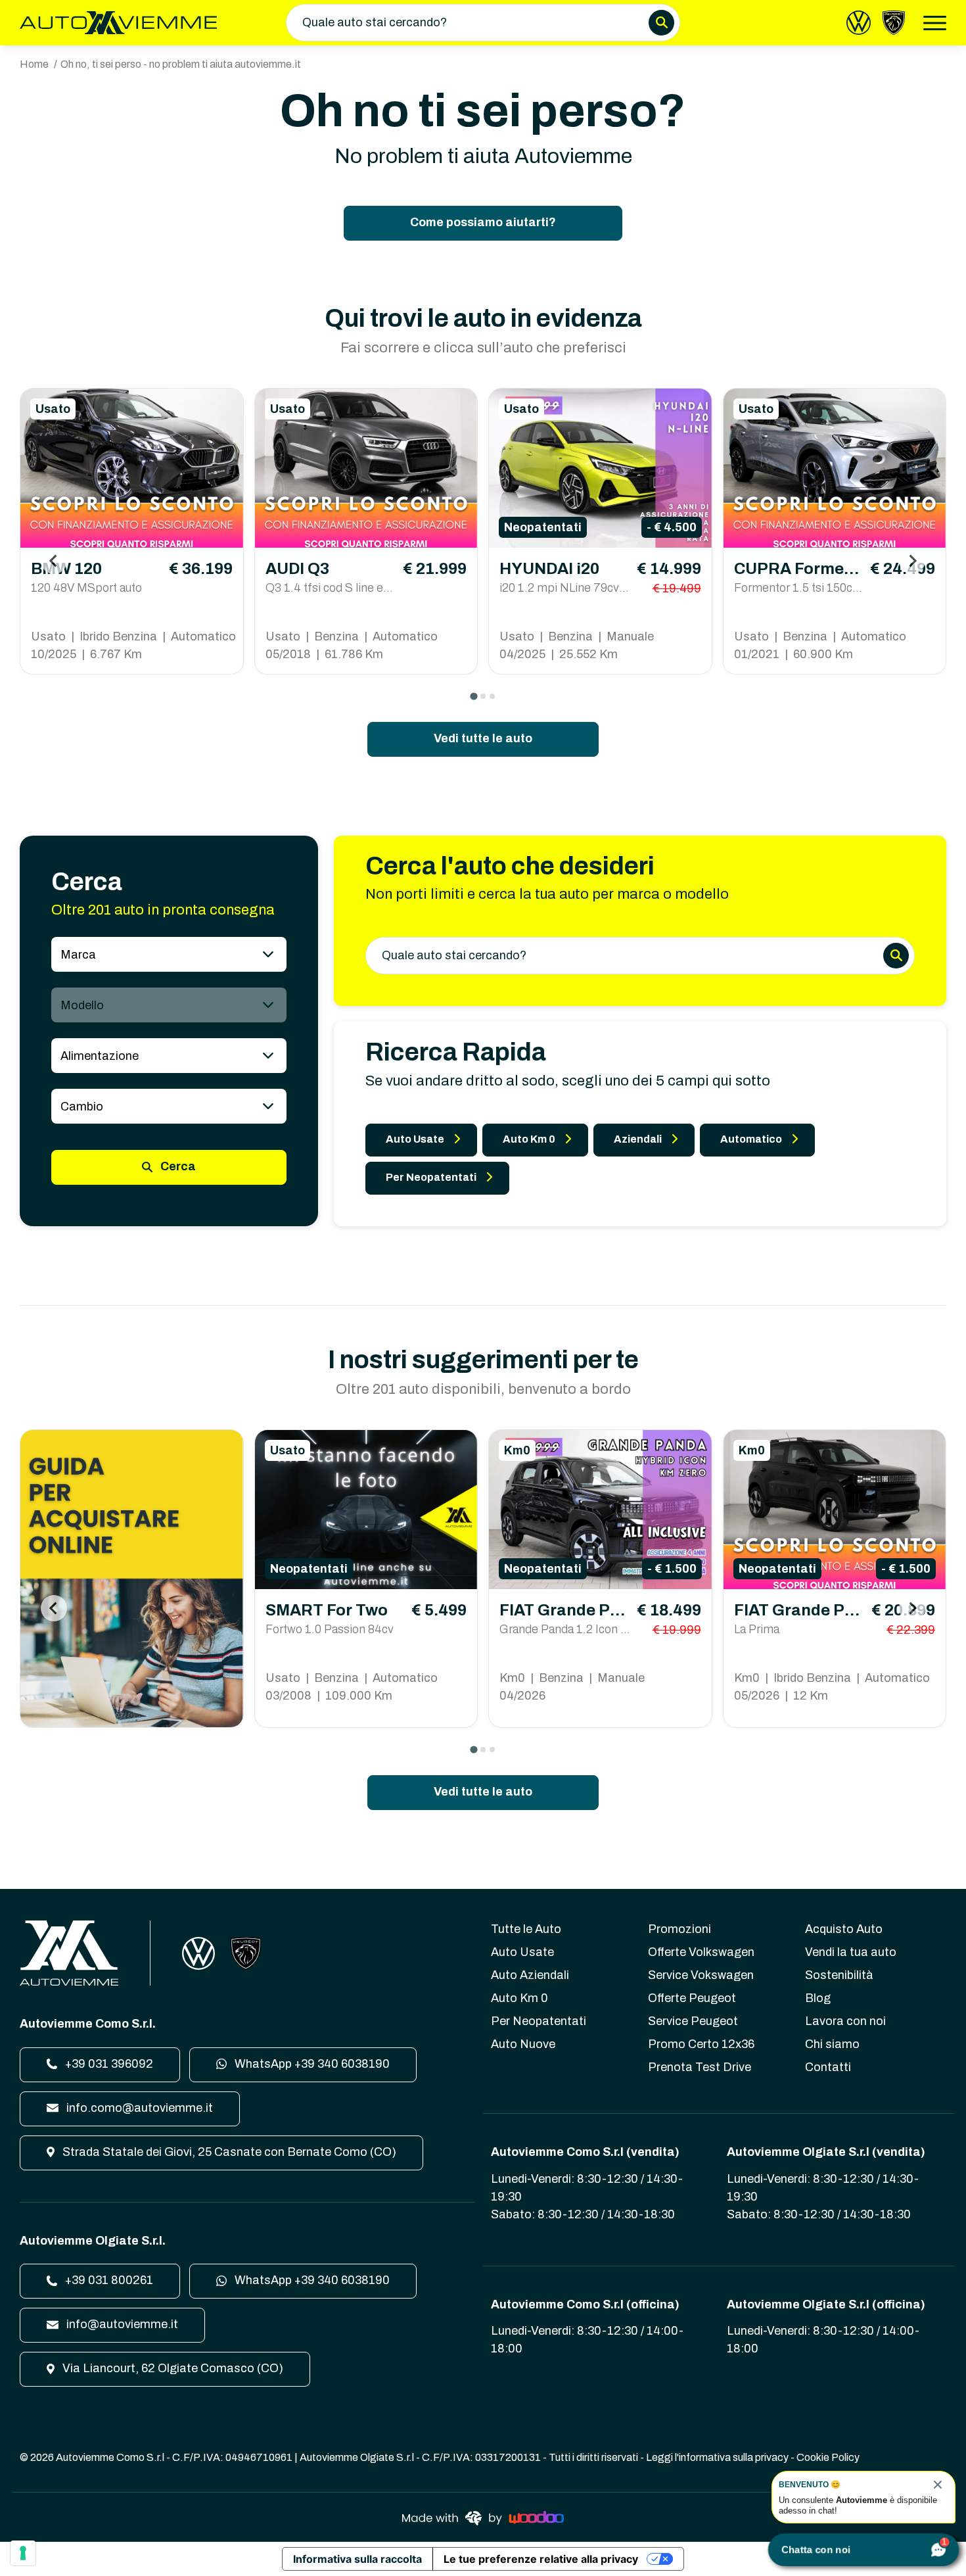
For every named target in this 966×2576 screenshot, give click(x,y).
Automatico (751, 1139)
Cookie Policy (828, 2457)
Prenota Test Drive (700, 2067)
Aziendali (638, 1139)
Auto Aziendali (530, 1975)
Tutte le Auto (526, 1929)
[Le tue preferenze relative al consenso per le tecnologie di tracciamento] (23, 2553)
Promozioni (679, 1929)
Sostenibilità (839, 1975)
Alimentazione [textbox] (100, 1056)
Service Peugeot (693, 2021)
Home (34, 64)
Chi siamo (832, 2044)
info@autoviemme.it (121, 2324)
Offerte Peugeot (692, 1998)
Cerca (177, 1166)
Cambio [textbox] (82, 1107)
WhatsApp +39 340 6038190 (311, 2064)
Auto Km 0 (529, 1139)
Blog (818, 1998)
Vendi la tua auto (851, 1952)
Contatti (828, 2067)
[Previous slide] (54, 561)
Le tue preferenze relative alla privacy (541, 2559)
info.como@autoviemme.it (138, 2108)
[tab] (474, 696)
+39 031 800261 (108, 2280)
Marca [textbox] (78, 955)
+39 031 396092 (108, 2064)
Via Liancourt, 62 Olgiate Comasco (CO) (172, 2368)
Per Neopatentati (431, 1177)
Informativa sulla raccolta (357, 2559)
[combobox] (169, 954)
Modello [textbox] (82, 1005)
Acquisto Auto (844, 1929)
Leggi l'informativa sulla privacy (717, 2457)
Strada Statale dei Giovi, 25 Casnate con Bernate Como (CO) (228, 2152)
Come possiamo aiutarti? (483, 222)
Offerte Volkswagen (701, 1952)
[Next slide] (912, 561)
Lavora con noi (845, 2021)
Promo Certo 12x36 (701, 2044)
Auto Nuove (523, 2044)
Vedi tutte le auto (483, 738)
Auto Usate (415, 1139)
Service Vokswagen (701, 1975)
